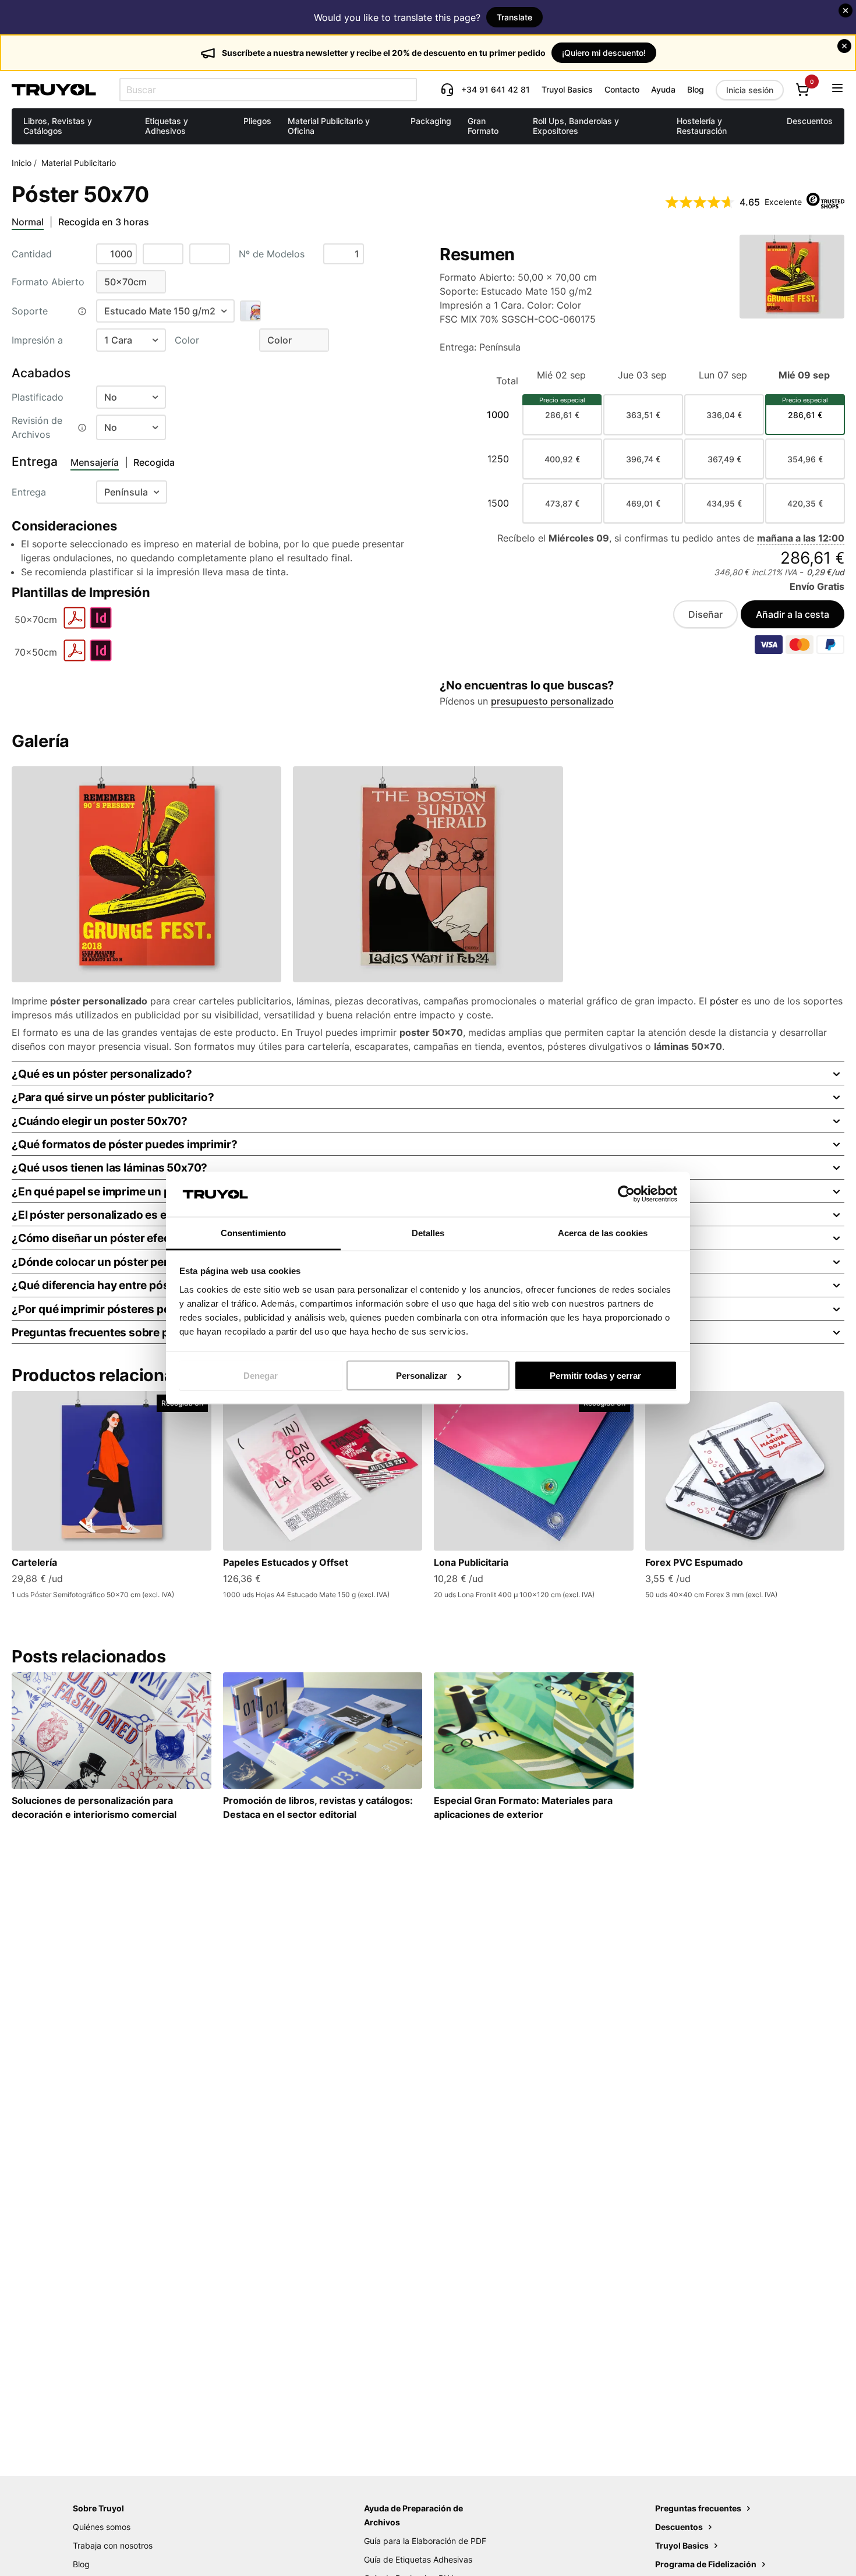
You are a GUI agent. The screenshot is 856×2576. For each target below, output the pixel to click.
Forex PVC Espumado (694, 1562)
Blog (696, 89)
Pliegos (257, 121)
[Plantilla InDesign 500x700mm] (101, 626)
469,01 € (643, 503)
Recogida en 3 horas (104, 222)
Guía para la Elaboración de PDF (425, 2541)
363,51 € (643, 415)
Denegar (261, 1376)
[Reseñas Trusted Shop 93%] (700, 202)
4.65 (750, 202)
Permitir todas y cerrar (595, 1376)
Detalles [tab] (428, 1232)
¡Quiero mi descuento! (604, 53)
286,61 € (562, 415)
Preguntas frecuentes (699, 2508)
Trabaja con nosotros (113, 2545)
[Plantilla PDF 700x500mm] (75, 659)
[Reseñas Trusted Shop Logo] (825, 202)
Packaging (431, 121)
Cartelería (34, 1562)
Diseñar (705, 614)
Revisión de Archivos (37, 427)
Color (187, 340)
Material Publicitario (79, 163)
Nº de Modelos (272, 254)
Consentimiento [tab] (253, 1232)
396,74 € (643, 459)
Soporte (30, 311)
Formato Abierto (48, 282)
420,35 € (805, 503)
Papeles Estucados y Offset (286, 1562)
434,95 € (724, 503)
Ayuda (663, 89)
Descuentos (810, 121)
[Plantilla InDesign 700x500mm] (101, 659)
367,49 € (724, 459)
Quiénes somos (102, 2527)
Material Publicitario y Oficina (329, 126)
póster (724, 1001)
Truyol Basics (567, 89)
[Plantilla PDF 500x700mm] (75, 626)
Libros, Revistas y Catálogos (58, 126)
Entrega (29, 492)
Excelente (783, 202)
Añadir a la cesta (793, 614)
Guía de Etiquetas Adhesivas (418, 2559)
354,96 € (805, 459)
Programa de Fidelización (707, 2564)
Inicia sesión (750, 90)
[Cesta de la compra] (802, 90)
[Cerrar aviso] (846, 10)
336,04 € (724, 415)
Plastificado (38, 397)
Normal (28, 222)
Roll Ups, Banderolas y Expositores (576, 126)
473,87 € (562, 503)
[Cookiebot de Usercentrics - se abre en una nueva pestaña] (626, 1194)
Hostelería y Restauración (702, 126)
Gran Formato (483, 126)
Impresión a (37, 340)
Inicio (22, 163)
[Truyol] (54, 90)
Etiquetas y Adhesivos (167, 126)
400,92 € (562, 459)
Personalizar (422, 1376)
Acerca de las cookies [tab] (603, 1232)
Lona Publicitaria (471, 1562)
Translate (514, 17)
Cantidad (32, 254)
